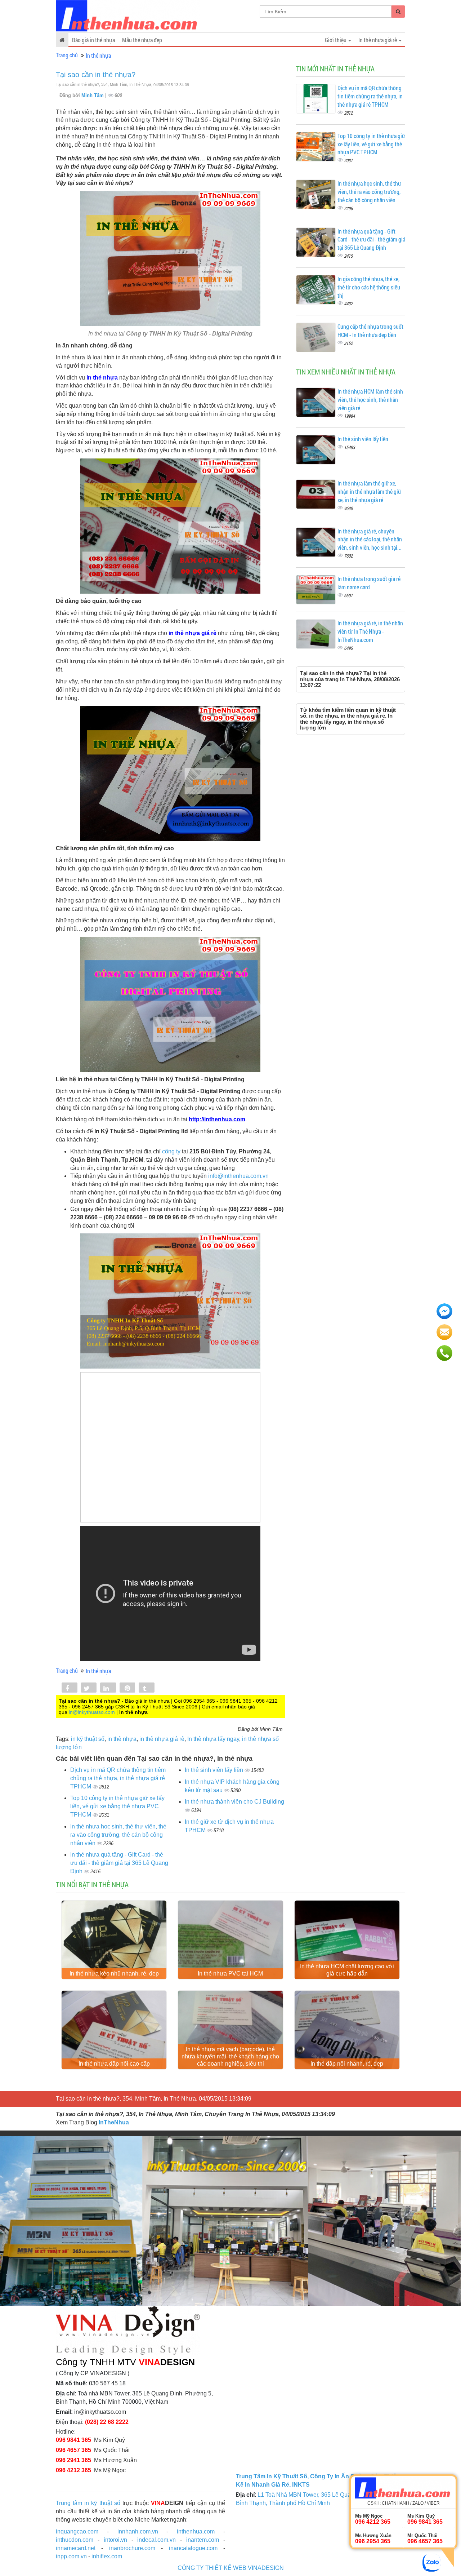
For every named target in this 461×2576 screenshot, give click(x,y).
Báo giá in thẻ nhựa (93, 40)
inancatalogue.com (193, 2548)
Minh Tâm (93, 95)
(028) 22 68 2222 (107, 2422)
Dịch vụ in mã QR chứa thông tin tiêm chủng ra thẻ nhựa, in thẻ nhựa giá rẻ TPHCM (118, 1778)
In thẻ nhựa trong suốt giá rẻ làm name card (369, 583)
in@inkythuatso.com (92, 1712)
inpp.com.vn (71, 2556)
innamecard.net (76, 2548)
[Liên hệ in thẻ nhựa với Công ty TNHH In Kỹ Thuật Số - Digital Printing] (170, 1301)
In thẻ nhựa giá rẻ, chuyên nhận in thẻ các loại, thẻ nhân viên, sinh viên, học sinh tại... (370, 539)
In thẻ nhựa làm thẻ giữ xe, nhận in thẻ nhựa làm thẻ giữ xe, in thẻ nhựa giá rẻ (369, 491)
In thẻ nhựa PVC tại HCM (230, 1974)
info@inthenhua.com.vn (238, 1176)
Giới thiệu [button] (336, 40)
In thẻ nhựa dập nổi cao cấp (114, 2064)
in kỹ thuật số (88, 1739)
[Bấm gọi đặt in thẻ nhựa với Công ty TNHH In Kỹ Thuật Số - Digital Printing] (170, 526)
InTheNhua (114, 2122)
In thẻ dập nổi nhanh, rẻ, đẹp (347, 2064)
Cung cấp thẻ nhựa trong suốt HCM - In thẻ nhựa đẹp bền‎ (370, 331)
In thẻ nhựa (98, 55)
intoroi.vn (115, 2540)
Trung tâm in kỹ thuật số (88, 2503)
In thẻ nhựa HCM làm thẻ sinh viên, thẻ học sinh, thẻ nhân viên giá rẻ (370, 400)
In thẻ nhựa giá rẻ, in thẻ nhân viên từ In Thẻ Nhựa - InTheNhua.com (370, 631)
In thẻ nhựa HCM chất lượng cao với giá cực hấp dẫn (347, 1970)
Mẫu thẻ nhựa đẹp (142, 40)
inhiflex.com (107, 2556)
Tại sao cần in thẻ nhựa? (96, 75)
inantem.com (203, 2540)
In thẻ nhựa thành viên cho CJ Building (234, 1802)
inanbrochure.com (132, 2548)
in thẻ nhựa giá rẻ (162, 1739)
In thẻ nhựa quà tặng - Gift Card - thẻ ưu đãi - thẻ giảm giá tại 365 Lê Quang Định (119, 1863)
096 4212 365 (73, 2470)
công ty (171, 1151)
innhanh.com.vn (138, 2531)
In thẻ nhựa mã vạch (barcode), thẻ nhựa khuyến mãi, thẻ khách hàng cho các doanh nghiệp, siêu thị (230, 2056)
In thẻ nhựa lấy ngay (213, 1739)
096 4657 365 (73, 2450)
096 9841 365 (73, 2440)
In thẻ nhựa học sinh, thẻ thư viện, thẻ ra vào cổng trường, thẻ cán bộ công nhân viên (118, 1835)
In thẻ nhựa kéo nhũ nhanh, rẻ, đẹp (114, 1974)
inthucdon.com (75, 2540)
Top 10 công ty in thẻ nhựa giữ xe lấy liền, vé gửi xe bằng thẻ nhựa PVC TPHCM (117, 1806)
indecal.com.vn (156, 2540)
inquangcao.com (77, 2531)
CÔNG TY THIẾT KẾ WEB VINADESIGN (231, 2568)
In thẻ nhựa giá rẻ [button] (378, 40)
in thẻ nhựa (122, 1739)
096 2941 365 (73, 2460)
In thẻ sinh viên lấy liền (215, 1770)
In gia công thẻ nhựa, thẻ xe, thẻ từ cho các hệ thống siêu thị (369, 287)
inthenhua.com (196, 2531)
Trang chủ (67, 55)
